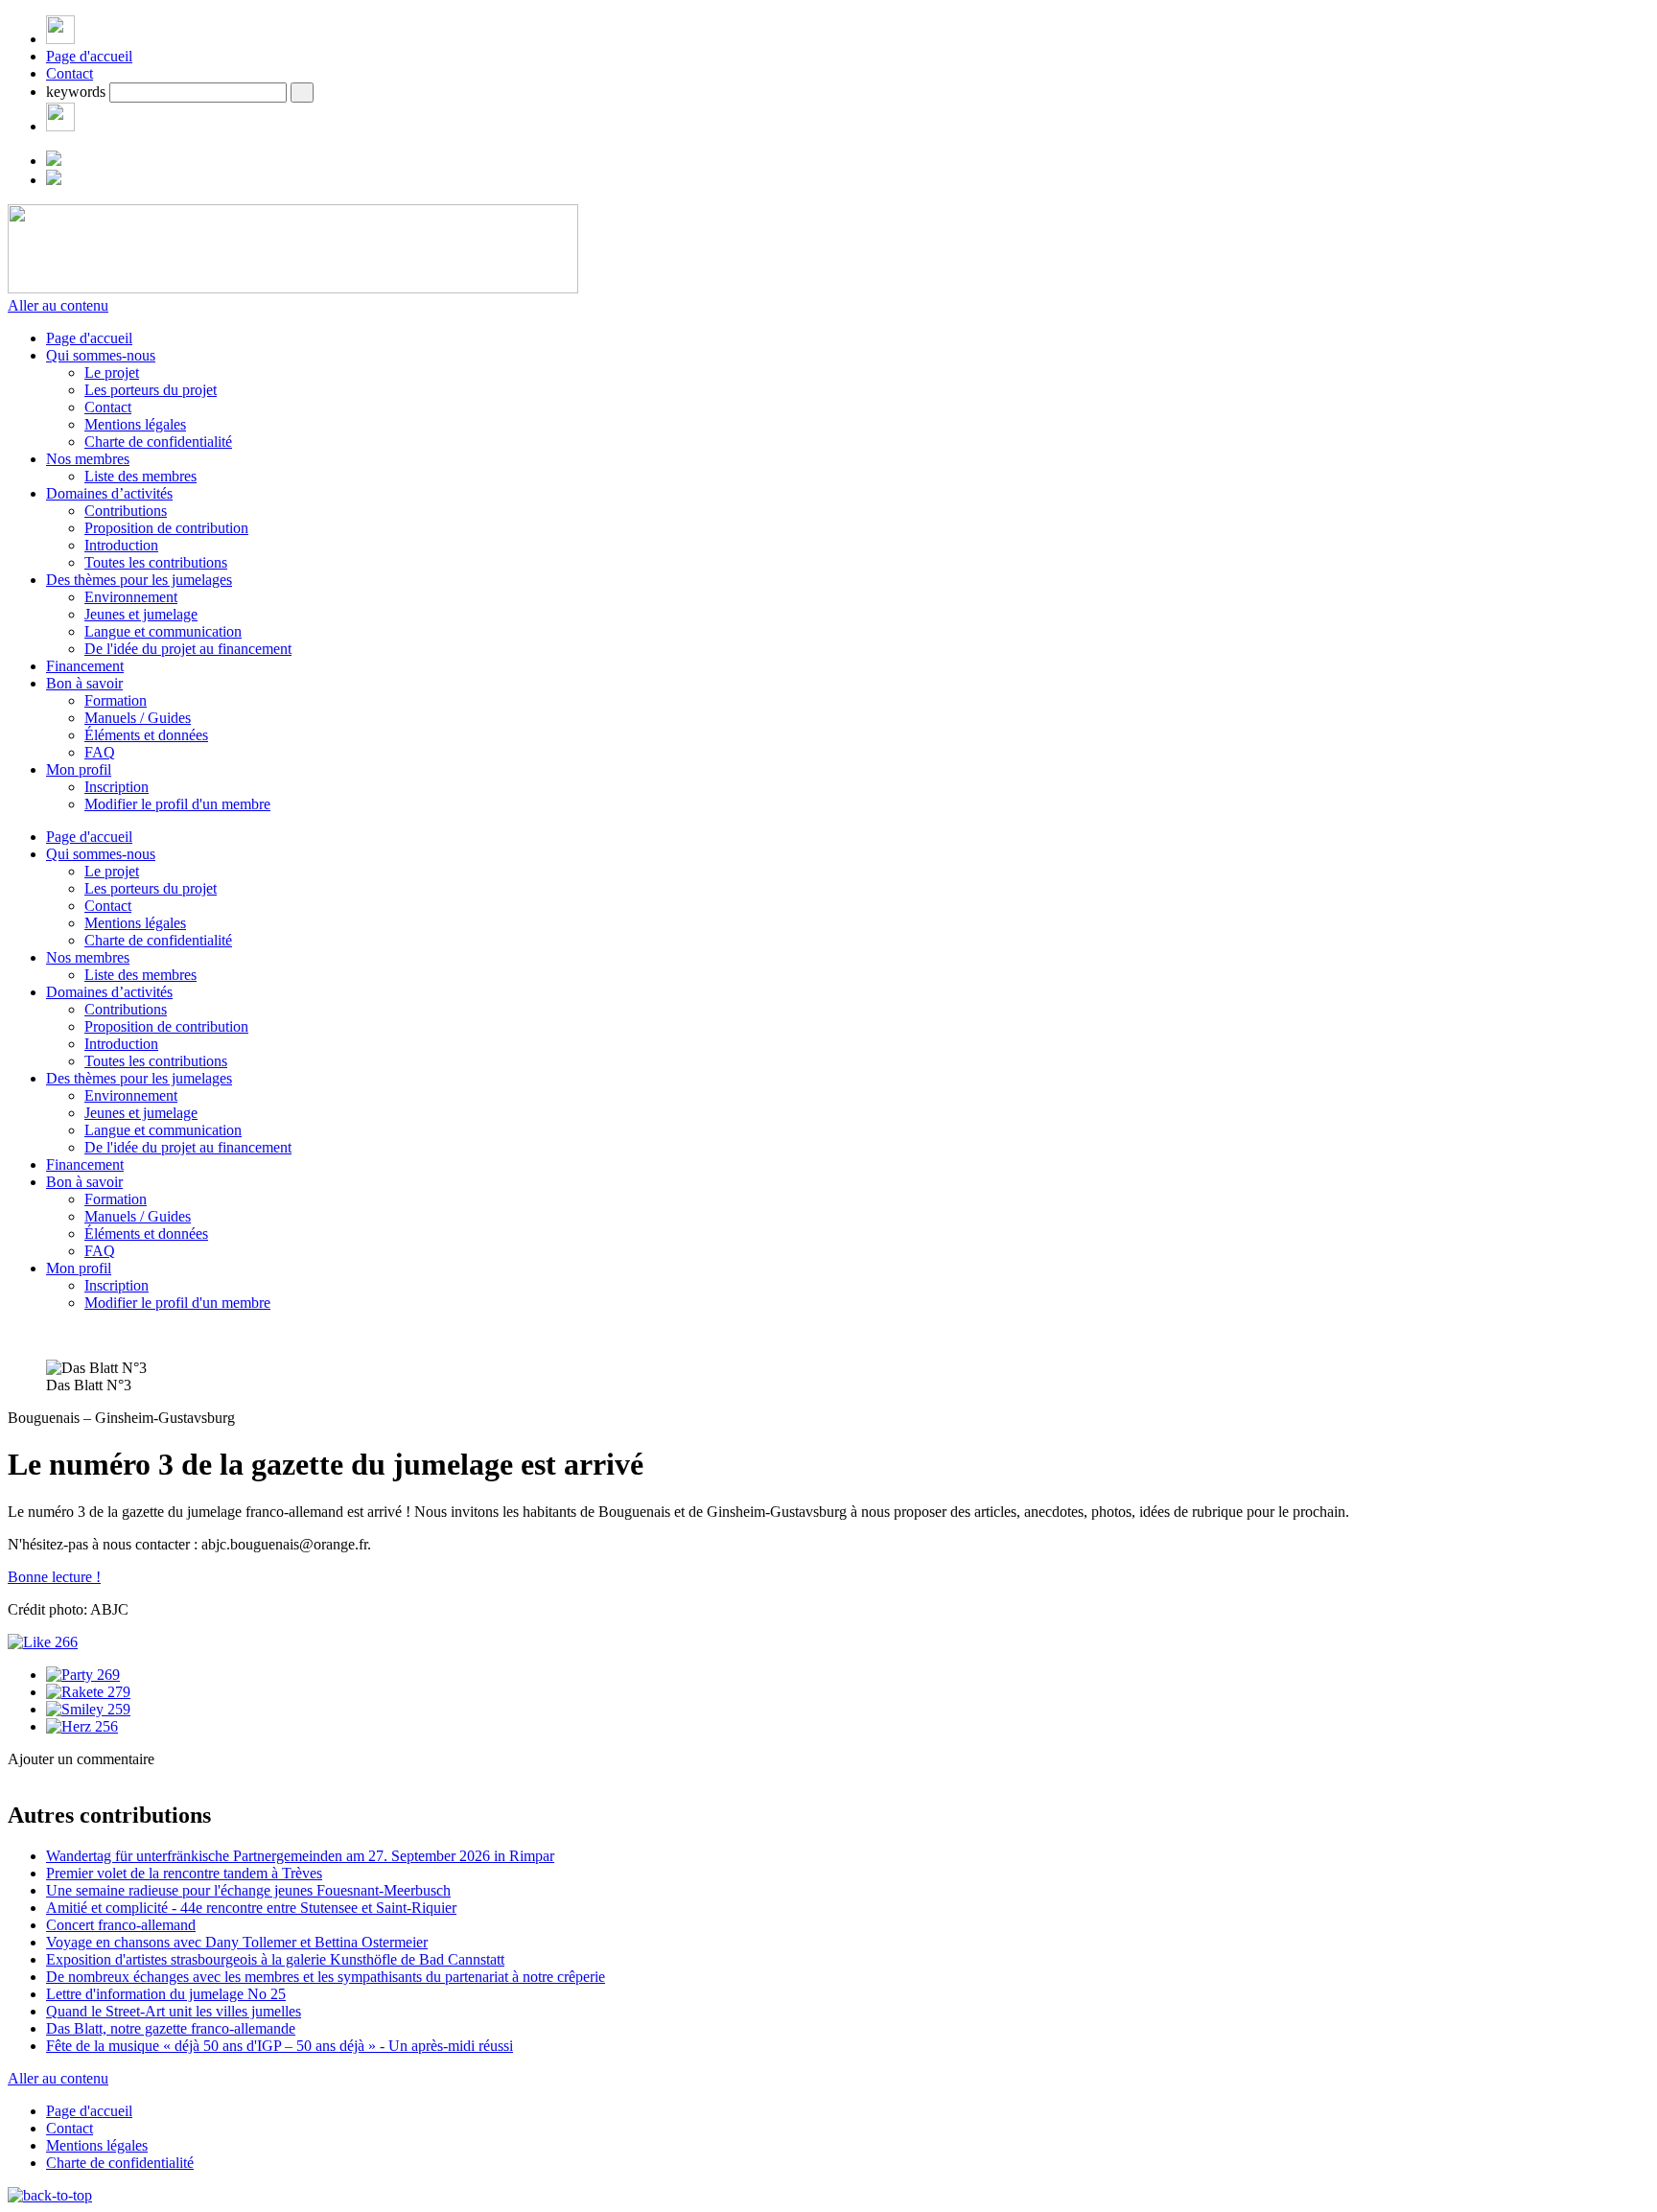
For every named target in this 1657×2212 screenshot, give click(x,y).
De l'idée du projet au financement (188, 649)
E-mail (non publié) (128, 1813)
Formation (116, 700)
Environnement (131, 597)
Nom (85, 1793)
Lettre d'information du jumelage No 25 (166, 1994)
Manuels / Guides (138, 718)
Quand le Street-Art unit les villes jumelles (174, 2011)
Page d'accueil (89, 56)
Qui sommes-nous (101, 355)
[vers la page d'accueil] (293, 288)
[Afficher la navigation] (60, 39)
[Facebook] (60, 126)
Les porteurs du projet (151, 390)
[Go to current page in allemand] (54, 161)
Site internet (46, 1833)
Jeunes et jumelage (141, 614)
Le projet (112, 373)
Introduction (121, 545)
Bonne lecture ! (54, 1577)
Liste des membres (140, 476)
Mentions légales (135, 424)
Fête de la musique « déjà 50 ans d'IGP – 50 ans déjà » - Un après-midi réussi (280, 2046)
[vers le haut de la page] (50, 2195)
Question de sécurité (131, 1853)
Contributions (126, 511)
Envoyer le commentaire (83, 1979)
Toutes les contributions (156, 562)
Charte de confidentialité (158, 442)
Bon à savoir (84, 683)
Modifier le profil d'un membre (177, 804)
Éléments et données (146, 735)
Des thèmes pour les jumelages (139, 580)
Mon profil (79, 769)
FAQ (100, 752)
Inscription (117, 787)
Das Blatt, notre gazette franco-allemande (171, 2028)
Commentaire (110, 1922)
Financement (85, 666)
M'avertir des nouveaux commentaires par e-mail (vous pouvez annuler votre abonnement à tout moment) (363, 1948)
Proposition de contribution (166, 528)
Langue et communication (163, 631)
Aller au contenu (58, 305)
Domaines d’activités (109, 493)
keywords (76, 92)
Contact (70, 73)
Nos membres (88, 459)
